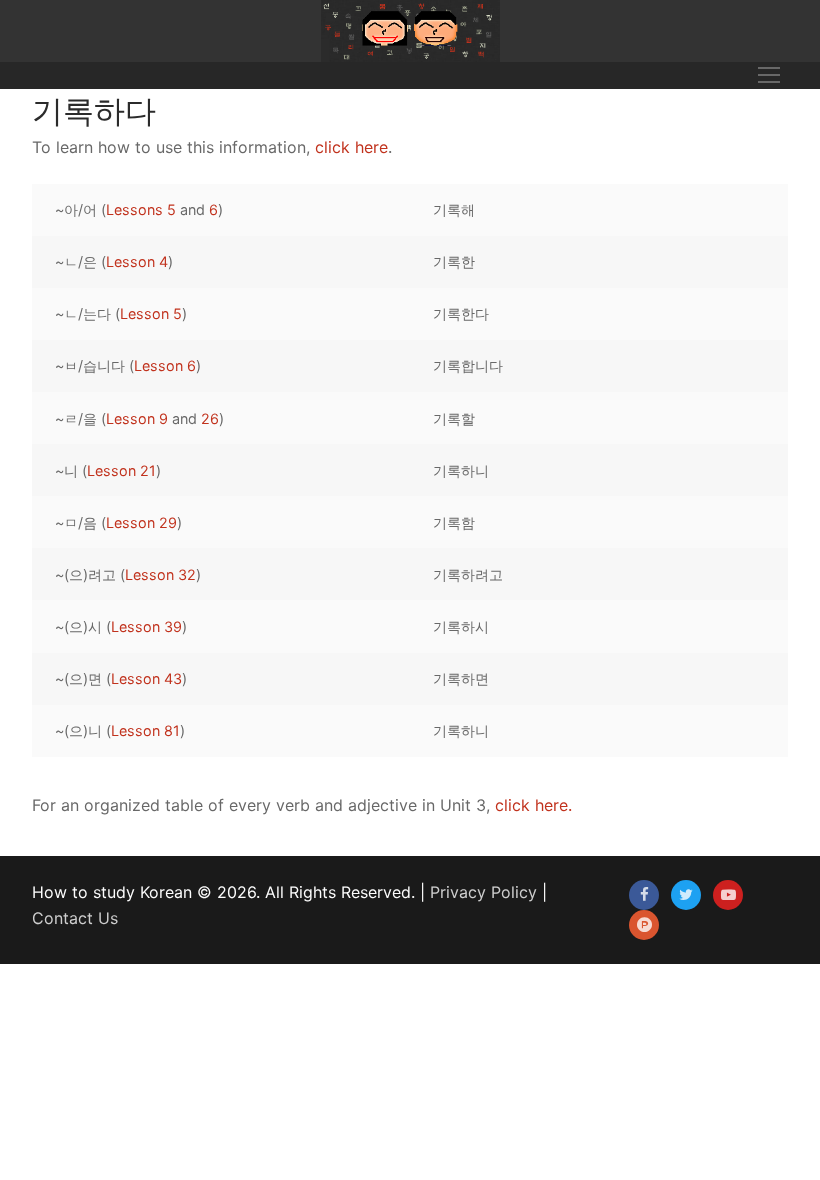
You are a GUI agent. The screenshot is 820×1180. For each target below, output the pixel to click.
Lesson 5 (151, 313)
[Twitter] (686, 895)
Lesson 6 (165, 365)
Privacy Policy (483, 892)
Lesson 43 (146, 678)
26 (210, 418)
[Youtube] (728, 895)
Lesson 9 (137, 418)
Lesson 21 (121, 470)
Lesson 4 (137, 261)
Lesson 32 (160, 574)
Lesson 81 (145, 730)
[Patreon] (644, 925)
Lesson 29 (141, 522)
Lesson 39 (146, 626)
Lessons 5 (141, 209)
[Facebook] (644, 895)
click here (351, 147)
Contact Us (75, 918)
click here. (533, 805)
